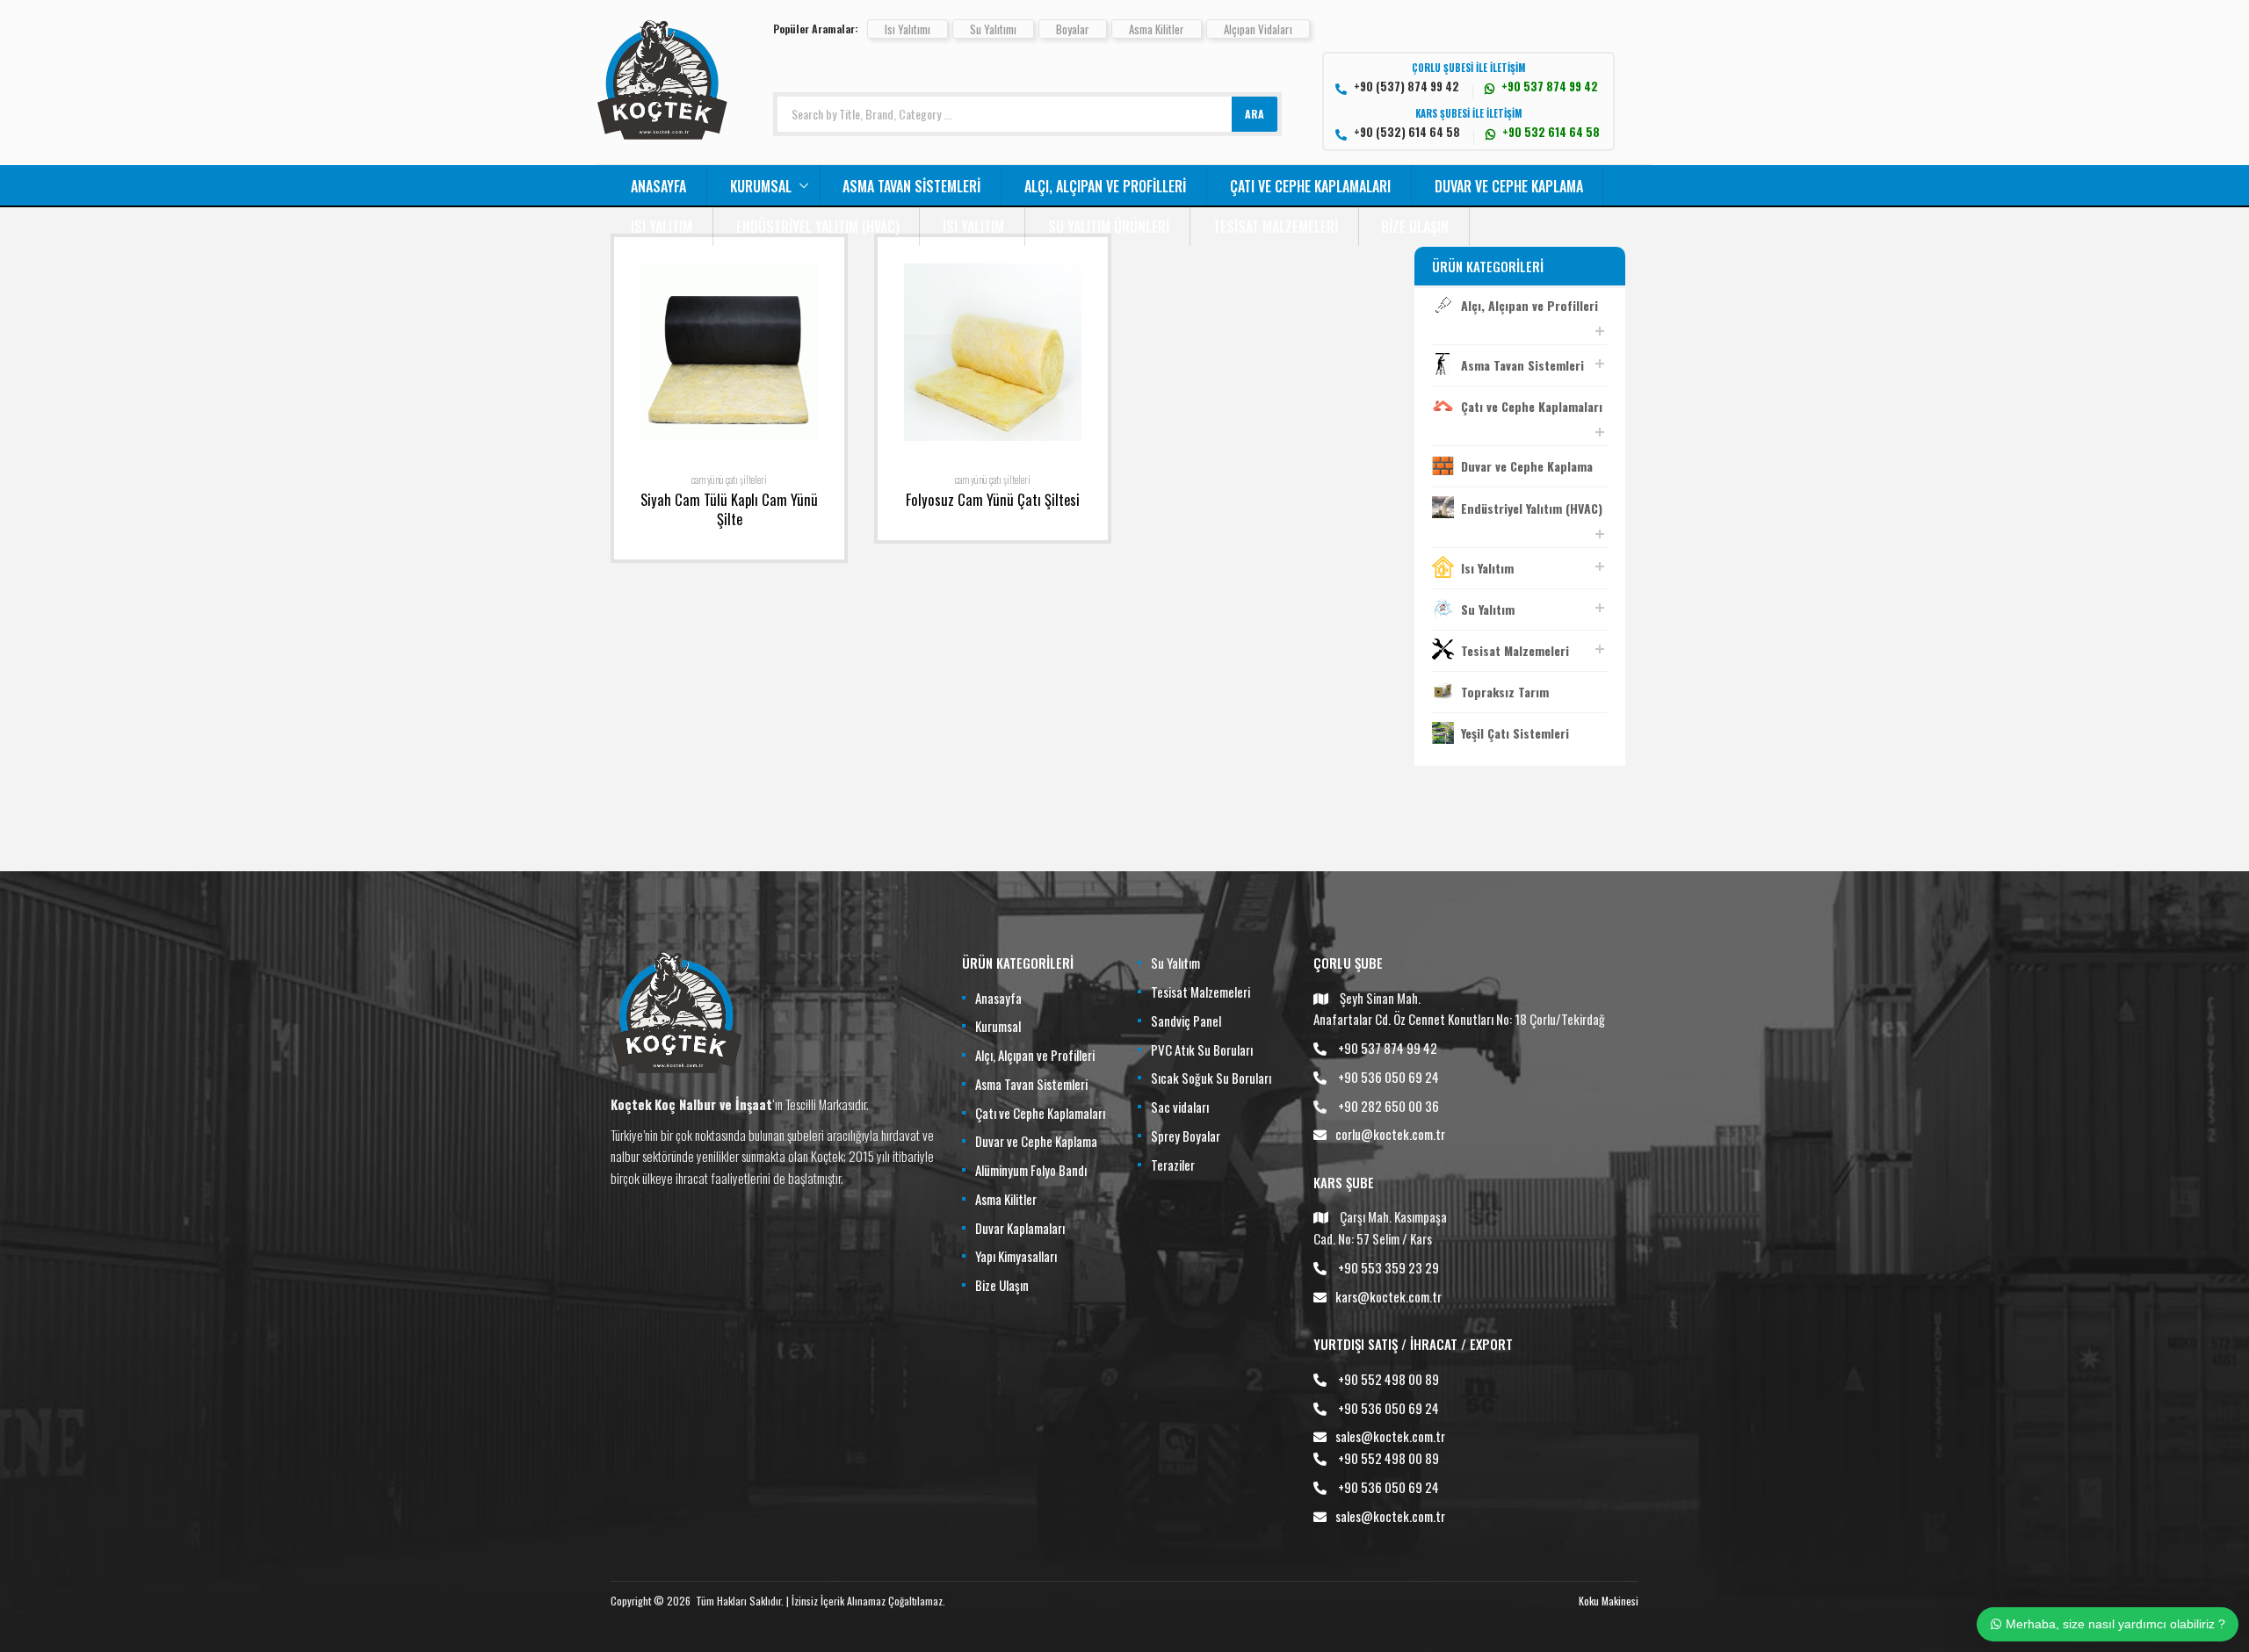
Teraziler (1173, 1165)
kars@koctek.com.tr (1388, 1296)
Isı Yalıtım (662, 227)
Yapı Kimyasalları (1016, 1256)
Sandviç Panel (1186, 1021)
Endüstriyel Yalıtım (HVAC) (818, 227)
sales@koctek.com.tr (1390, 1436)
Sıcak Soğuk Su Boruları (1211, 1078)
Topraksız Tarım (1505, 692)
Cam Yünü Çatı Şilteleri (729, 480)
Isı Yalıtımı (908, 29)
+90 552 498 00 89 (1388, 1379)
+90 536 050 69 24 (1388, 1077)
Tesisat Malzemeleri (1276, 227)
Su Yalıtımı (993, 29)
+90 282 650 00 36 (1388, 1106)
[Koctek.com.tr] (662, 133)
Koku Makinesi (1609, 1601)
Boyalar (1073, 29)
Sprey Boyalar (1186, 1136)
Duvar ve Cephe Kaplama (1509, 186)
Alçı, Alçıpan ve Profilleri (1105, 186)
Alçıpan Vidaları (1258, 29)
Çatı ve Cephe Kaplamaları (1310, 186)
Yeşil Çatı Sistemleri (1515, 733)
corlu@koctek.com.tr (1390, 1134)
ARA (1255, 114)
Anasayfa (658, 186)
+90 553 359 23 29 (1388, 1267)
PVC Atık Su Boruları (1202, 1050)
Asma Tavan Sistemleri (911, 186)
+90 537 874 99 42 (1388, 1048)
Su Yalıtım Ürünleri (1109, 227)
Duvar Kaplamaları (1020, 1228)
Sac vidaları (1180, 1107)
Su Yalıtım (1488, 609)
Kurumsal (761, 186)
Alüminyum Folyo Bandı (1031, 1170)
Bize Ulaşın (1415, 227)
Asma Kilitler (1157, 29)
